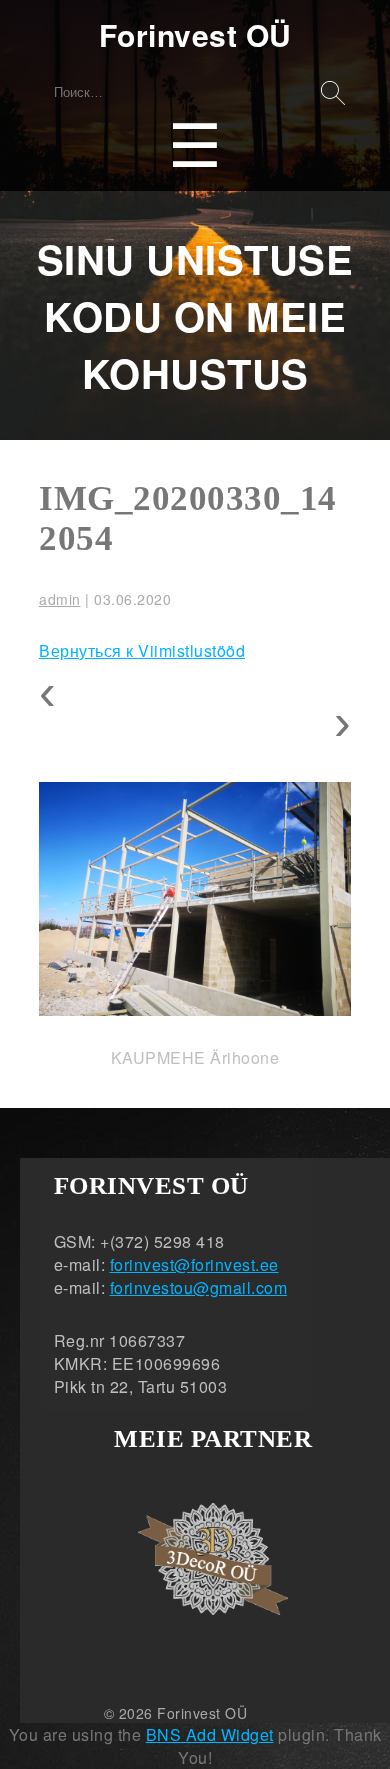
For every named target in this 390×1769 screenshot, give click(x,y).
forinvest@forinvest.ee (194, 1264)
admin (60, 599)
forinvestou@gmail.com (199, 1287)
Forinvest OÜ (195, 35)
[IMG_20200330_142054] (195, 899)
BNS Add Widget (210, 1734)
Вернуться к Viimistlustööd (142, 650)
